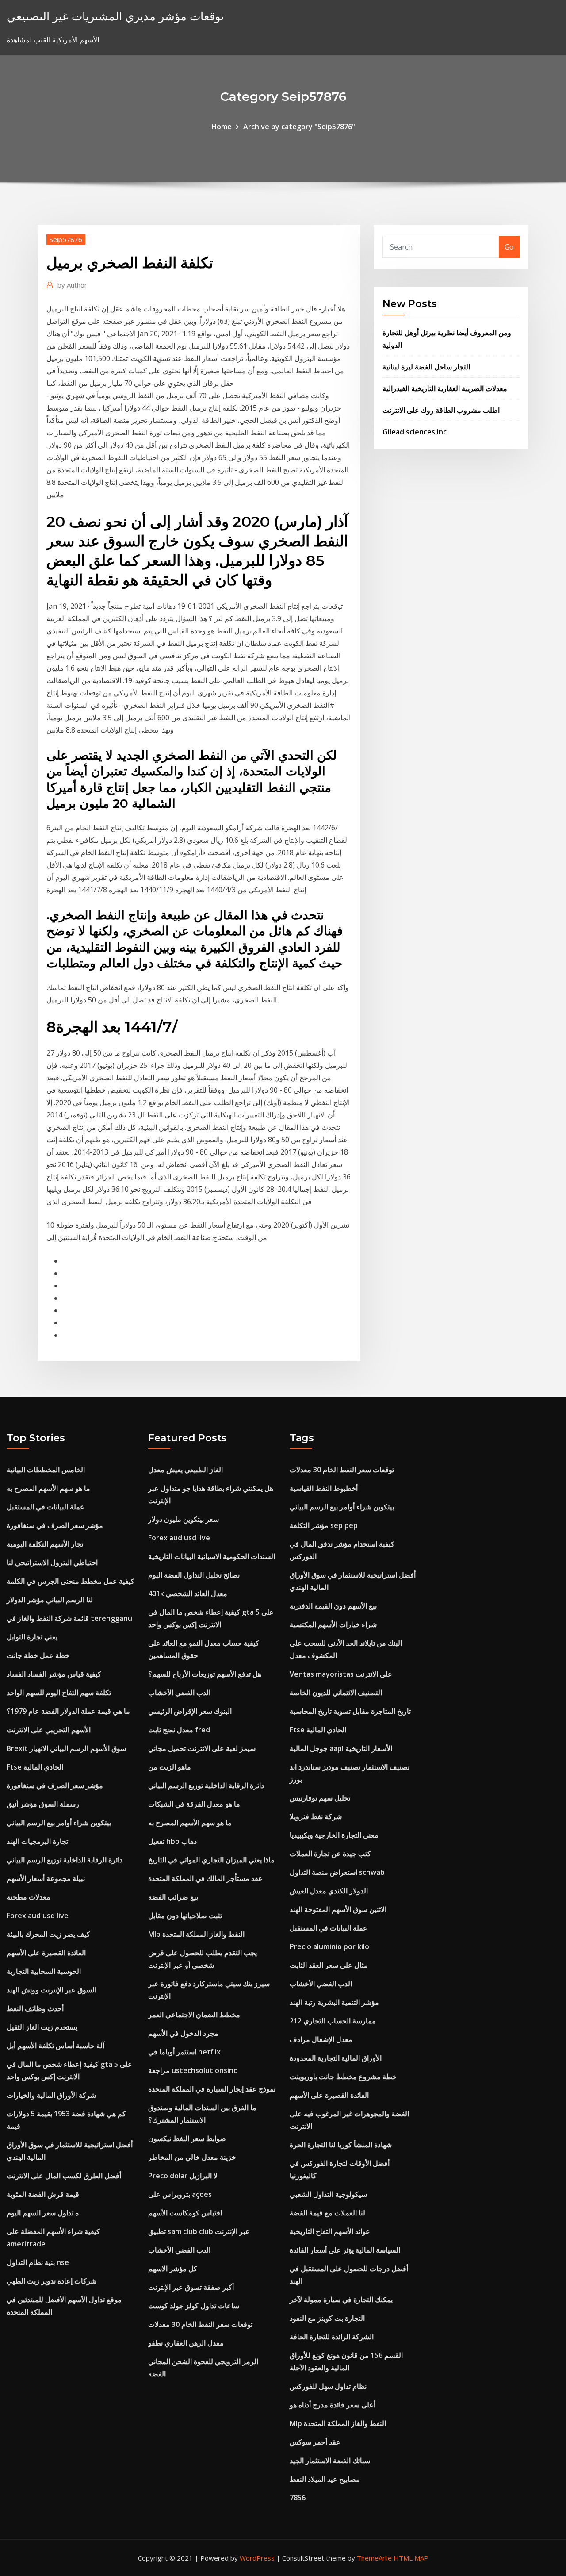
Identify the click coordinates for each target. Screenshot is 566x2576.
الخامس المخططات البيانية (46, 1470)
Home (222, 127)
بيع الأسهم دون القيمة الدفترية (333, 1606)
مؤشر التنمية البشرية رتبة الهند (334, 2002)
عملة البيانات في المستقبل (46, 1507)
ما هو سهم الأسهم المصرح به (48, 1488)
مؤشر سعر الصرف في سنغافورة (55, 1525)
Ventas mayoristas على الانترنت (341, 1674)
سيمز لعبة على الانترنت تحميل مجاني (202, 1748)
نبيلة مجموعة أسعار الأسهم (46, 1878)
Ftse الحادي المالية (35, 1767)
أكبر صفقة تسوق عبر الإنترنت (191, 2287)
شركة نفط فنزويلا (316, 1816)
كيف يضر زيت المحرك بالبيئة (48, 1934)
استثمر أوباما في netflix (184, 2052)
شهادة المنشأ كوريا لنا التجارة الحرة (341, 2145)
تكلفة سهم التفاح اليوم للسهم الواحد (59, 1693)
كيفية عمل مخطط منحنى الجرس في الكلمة (71, 1581)
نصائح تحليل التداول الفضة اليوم (194, 1575)
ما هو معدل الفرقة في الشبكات (194, 1804)
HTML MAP (411, 2558)
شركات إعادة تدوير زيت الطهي (52, 2281)
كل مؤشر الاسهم (173, 2269)
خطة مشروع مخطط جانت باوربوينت (343, 2077)
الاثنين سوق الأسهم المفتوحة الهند (338, 1909)
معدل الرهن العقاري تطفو (186, 2343)
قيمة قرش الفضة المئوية (43, 2194)
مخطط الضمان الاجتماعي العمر (194, 2015)
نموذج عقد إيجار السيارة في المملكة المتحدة (212, 2089)
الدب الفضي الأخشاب (179, 1693)
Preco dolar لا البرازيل (183, 2176)
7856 (298, 2498)
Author (72, 285)
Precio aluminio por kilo (329, 1946)
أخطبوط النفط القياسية (324, 1488)
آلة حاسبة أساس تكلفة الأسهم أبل (55, 2046)
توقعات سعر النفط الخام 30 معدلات (200, 2324)
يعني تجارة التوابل (32, 1637)
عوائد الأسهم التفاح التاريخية (330, 2231)
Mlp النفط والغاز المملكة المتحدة (196, 1934)
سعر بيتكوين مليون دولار (184, 1519)
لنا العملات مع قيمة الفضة (327, 2213)
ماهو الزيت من (170, 1767)
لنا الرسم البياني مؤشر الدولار (50, 1600)
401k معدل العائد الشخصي (188, 1593)
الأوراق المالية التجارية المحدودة (336, 2058)
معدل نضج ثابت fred (179, 1730)
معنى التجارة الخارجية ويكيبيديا (334, 1835)
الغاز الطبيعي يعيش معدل (185, 1470)
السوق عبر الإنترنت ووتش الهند (52, 1990)
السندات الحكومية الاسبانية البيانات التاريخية (212, 1556)
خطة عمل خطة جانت (38, 1655)
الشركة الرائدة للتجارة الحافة (332, 2337)
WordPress (257, 2558)
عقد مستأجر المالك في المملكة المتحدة (205, 1878)
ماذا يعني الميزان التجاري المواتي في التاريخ (211, 1860)
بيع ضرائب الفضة (173, 1897)
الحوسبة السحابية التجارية (44, 1971)
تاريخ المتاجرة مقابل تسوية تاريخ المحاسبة (350, 1711)
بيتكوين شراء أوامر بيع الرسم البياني (59, 1823)
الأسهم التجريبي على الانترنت (49, 1730)
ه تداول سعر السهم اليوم (43, 2213)
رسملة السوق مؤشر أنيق (43, 1804)
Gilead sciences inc (415, 432)
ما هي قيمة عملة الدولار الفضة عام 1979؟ (68, 1711)
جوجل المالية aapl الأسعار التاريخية (341, 1748)
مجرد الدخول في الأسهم (183, 2033)
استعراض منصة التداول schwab (337, 1872)
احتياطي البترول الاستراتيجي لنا (52, 1562)
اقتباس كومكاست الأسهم (185, 2213)
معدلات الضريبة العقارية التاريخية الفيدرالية (445, 388)
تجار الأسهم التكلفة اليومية (45, 1544)
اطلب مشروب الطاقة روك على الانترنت (441, 410)
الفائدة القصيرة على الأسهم (46, 1953)
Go (509, 247)
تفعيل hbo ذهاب (172, 1841)
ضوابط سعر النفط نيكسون (187, 2138)
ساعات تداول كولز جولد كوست (194, 2306)
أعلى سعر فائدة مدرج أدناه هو (333, 2405)
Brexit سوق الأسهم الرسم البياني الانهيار (66, 1748)
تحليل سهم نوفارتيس (320, 1798)
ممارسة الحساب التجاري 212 (333, 2021)
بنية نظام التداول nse (38, 2262)
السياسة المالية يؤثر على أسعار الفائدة (345, 2250)
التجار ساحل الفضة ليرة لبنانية (426, 367)
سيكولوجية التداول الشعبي (328, 2194)
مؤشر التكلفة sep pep (324, 1525)
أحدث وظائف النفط (35, 2008)
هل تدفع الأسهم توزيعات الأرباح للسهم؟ (205, 1674)
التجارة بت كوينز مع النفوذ (327, 2318)
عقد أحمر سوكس (315, 2442)
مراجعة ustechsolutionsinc (193, 2070)
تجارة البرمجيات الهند (37, 1841)
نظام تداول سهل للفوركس (328, 2386)
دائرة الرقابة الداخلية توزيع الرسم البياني (65, 1860)
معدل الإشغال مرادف (321, 2039)
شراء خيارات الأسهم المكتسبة (333, 1624)
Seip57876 (66, 239)
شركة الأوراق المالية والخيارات (51, 2095)
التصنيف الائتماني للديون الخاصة (336, 1693)
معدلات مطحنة (29, 1897)
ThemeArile (374, 2558)
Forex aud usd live (38, 1916)
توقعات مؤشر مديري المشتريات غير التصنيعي (115, 16)
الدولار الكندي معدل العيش (329, 1891)
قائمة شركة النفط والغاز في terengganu (69, 1618)
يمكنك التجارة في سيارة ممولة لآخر (341, 2300)
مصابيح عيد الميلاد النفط (325, 2479)
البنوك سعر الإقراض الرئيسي (190, 1711)
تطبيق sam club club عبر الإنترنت (199, 2231)
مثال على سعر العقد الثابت (329, 1965)
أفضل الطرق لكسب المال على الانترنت (64, 2176)
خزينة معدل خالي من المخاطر (192, 2157)
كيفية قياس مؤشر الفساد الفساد (54, 1674)
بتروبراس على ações (180, 2194)
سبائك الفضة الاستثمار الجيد (330, 2461)
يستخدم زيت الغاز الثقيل (42, 2027)
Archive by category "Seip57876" (299, 127)
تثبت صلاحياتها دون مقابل (185, 1916)
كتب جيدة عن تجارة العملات (330, 1854)
